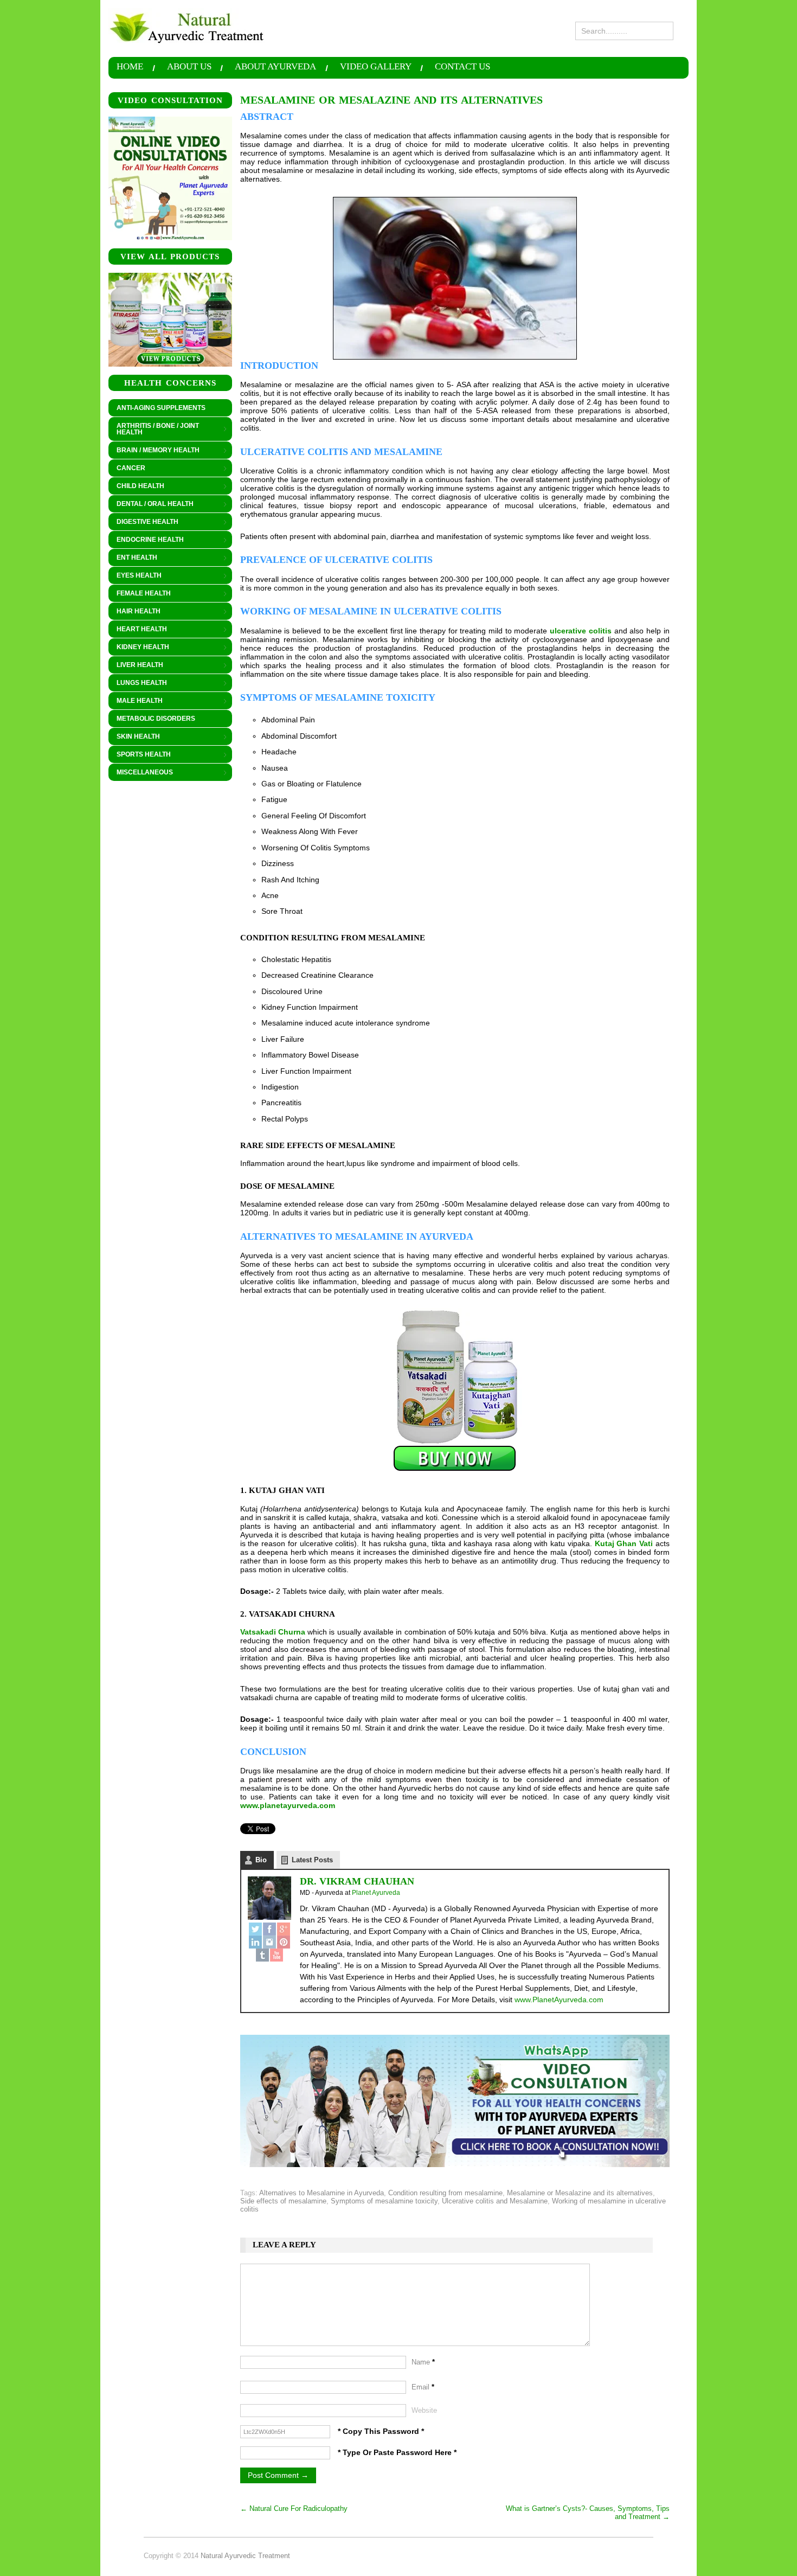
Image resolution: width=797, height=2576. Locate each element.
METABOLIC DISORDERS (156, 719)
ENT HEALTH (133, 558)
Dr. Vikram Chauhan (357, 1881)
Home (130, 67)
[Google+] (284, 1929)
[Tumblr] (262, 1955)
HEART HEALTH (138, 630)
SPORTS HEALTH (140, 755)
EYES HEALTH (135, 576)
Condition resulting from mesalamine (445, 2193)
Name (423, 2362)
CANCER (127, 469)
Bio (261, 1860)
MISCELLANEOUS (141, 773)
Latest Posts (312, 1860)
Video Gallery (376, 67)
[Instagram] (269, 1942)
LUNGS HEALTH (138, 683)
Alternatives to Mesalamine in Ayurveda (322, 2193)
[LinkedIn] (255, 1942)
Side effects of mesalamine (283, 2201)
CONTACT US (462, 67)
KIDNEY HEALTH (139, 648)
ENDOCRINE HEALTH (146, 540)
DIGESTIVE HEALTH (143, 522)
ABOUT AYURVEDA (275, 67)
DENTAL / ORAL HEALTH (151, 504)
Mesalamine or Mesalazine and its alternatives (580, 2193)
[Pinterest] (284, 1942)
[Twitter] (255, 1929)
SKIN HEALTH (134, 737)
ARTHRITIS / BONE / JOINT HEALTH (154, 429)
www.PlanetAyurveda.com (559, 2000)
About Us (189, 67)
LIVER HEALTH (136, 665)
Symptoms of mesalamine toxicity (384, 2201)
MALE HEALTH (136, 701)
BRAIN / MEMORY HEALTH (154, 451)
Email (423, 2387)
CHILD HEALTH (136, 486)
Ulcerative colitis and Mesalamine (495, 2201)
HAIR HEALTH (134, 612)
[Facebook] (269, 1929)
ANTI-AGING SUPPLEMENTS (161, 408)
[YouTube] (277, 1955)
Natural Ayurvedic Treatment (245, 2556)
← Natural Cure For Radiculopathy (294, 2508)
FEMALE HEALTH (140, 594)
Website (424, 2410)
